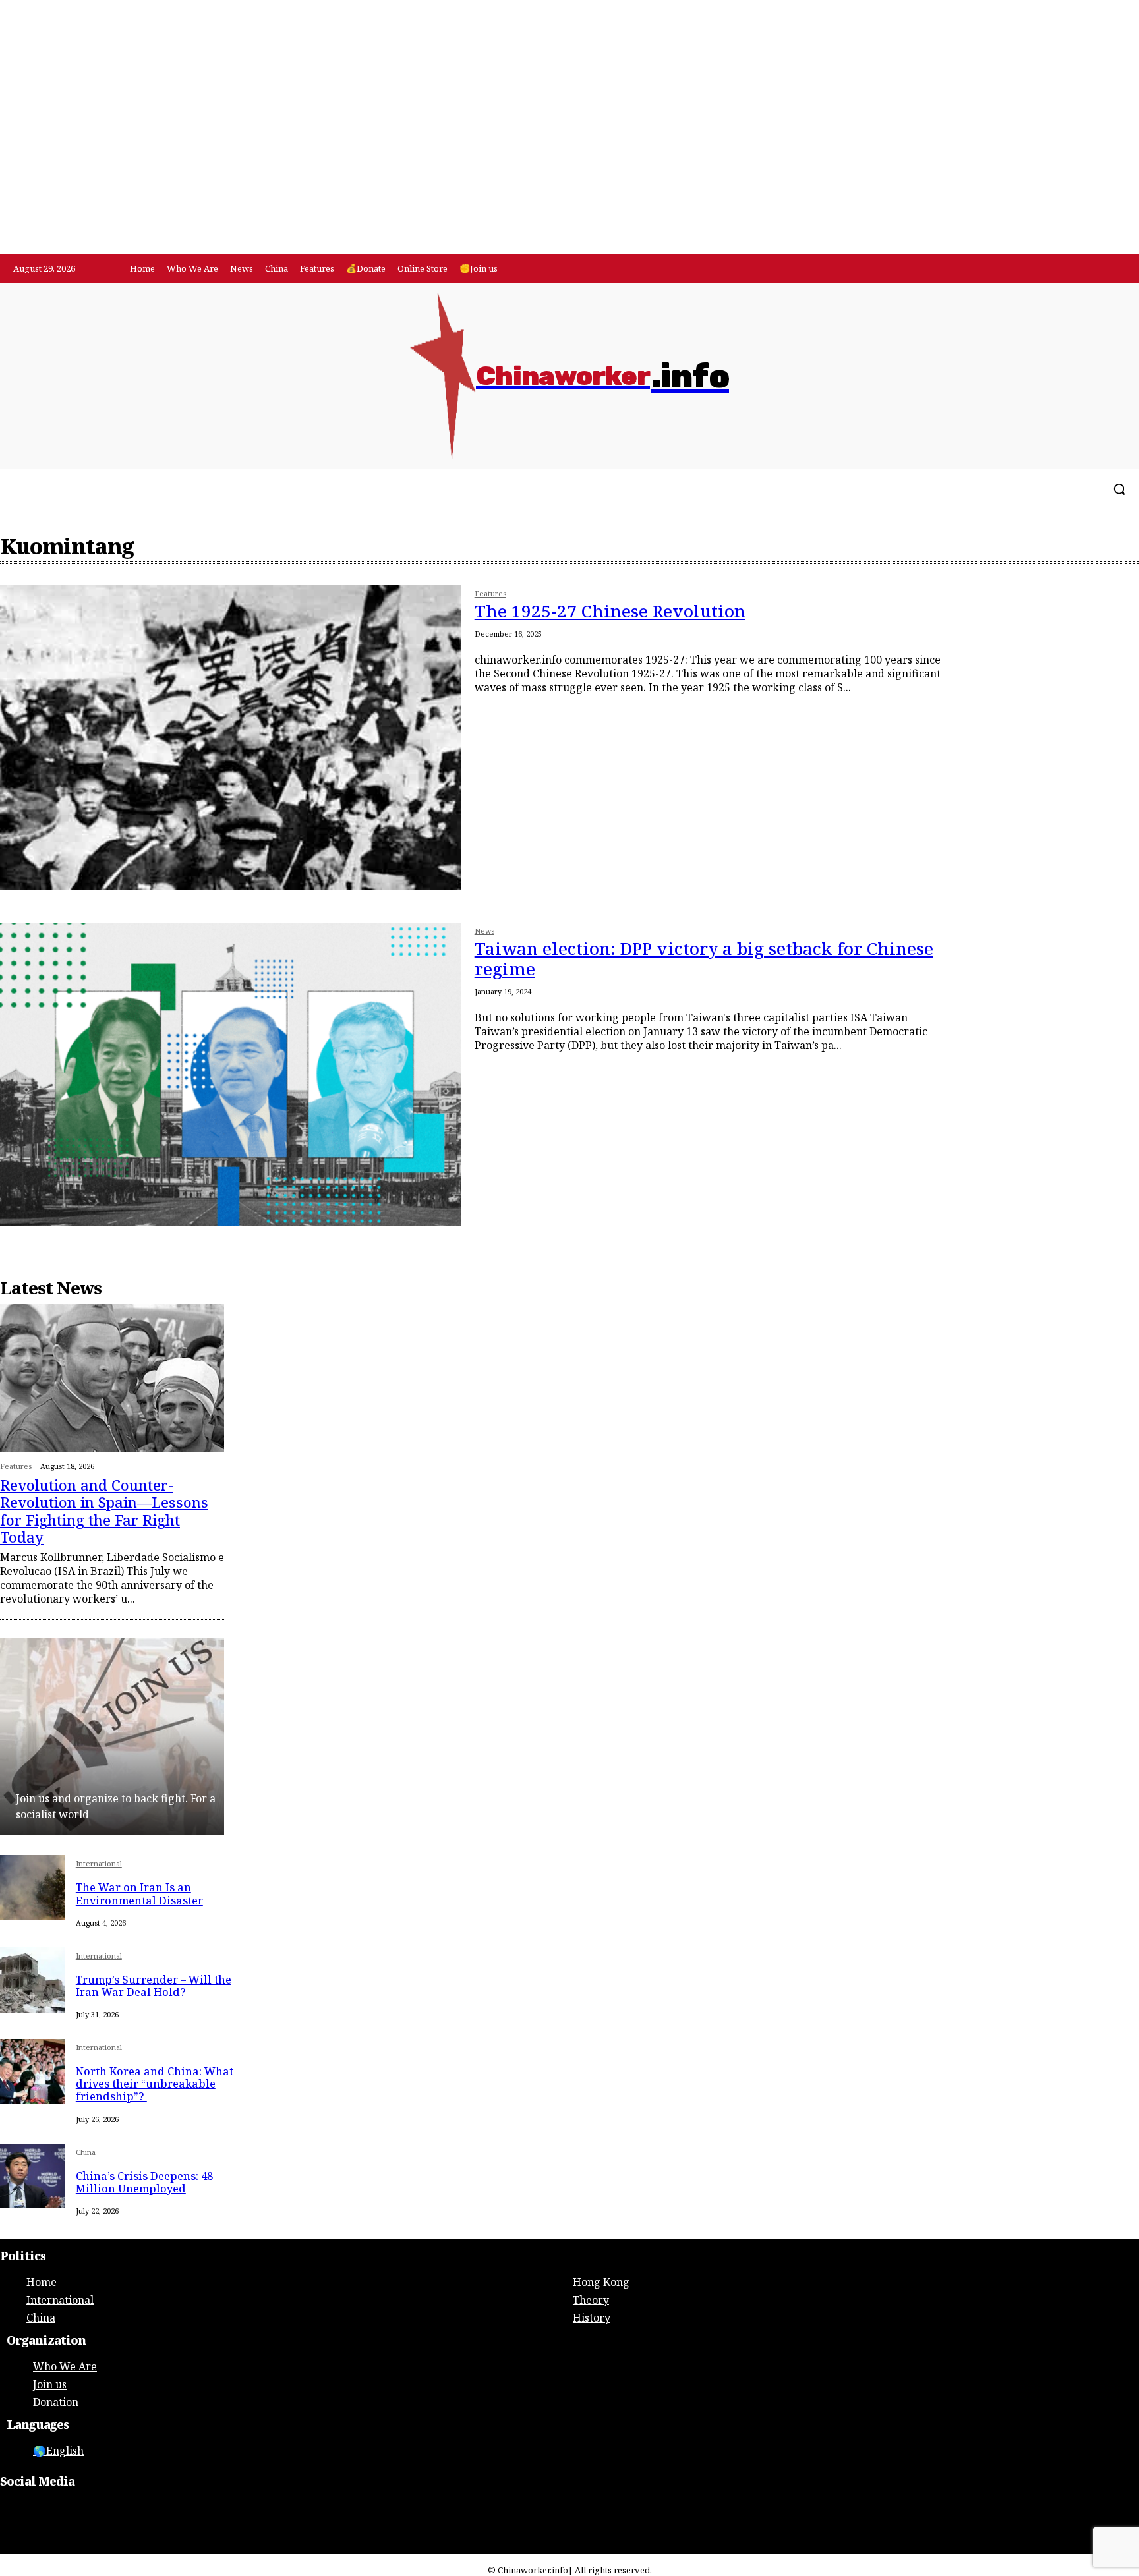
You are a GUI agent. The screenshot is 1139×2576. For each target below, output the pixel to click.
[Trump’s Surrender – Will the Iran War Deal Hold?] (33, 1980)
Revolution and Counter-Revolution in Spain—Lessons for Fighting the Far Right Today (104, 1511)
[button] (1119, 489)
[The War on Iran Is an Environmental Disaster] (33, 1888)
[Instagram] (1112, 269)
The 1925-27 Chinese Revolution (610, 611)
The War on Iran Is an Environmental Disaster (139, 1894)
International (99, 1864)
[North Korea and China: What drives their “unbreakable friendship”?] (33, 2072)
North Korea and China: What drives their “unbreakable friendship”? (155, 2084)
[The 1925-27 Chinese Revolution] (231, 737)
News (484, 931)
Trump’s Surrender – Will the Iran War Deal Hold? (154, 1986)
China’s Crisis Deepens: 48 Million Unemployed (144, 2182)
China (86, 2153)
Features (490, 594)
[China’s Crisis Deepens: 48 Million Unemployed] (33, 2176)
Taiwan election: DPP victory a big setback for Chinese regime (704, 959)
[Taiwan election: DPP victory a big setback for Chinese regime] (231, 1075)
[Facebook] (1085, 269)
